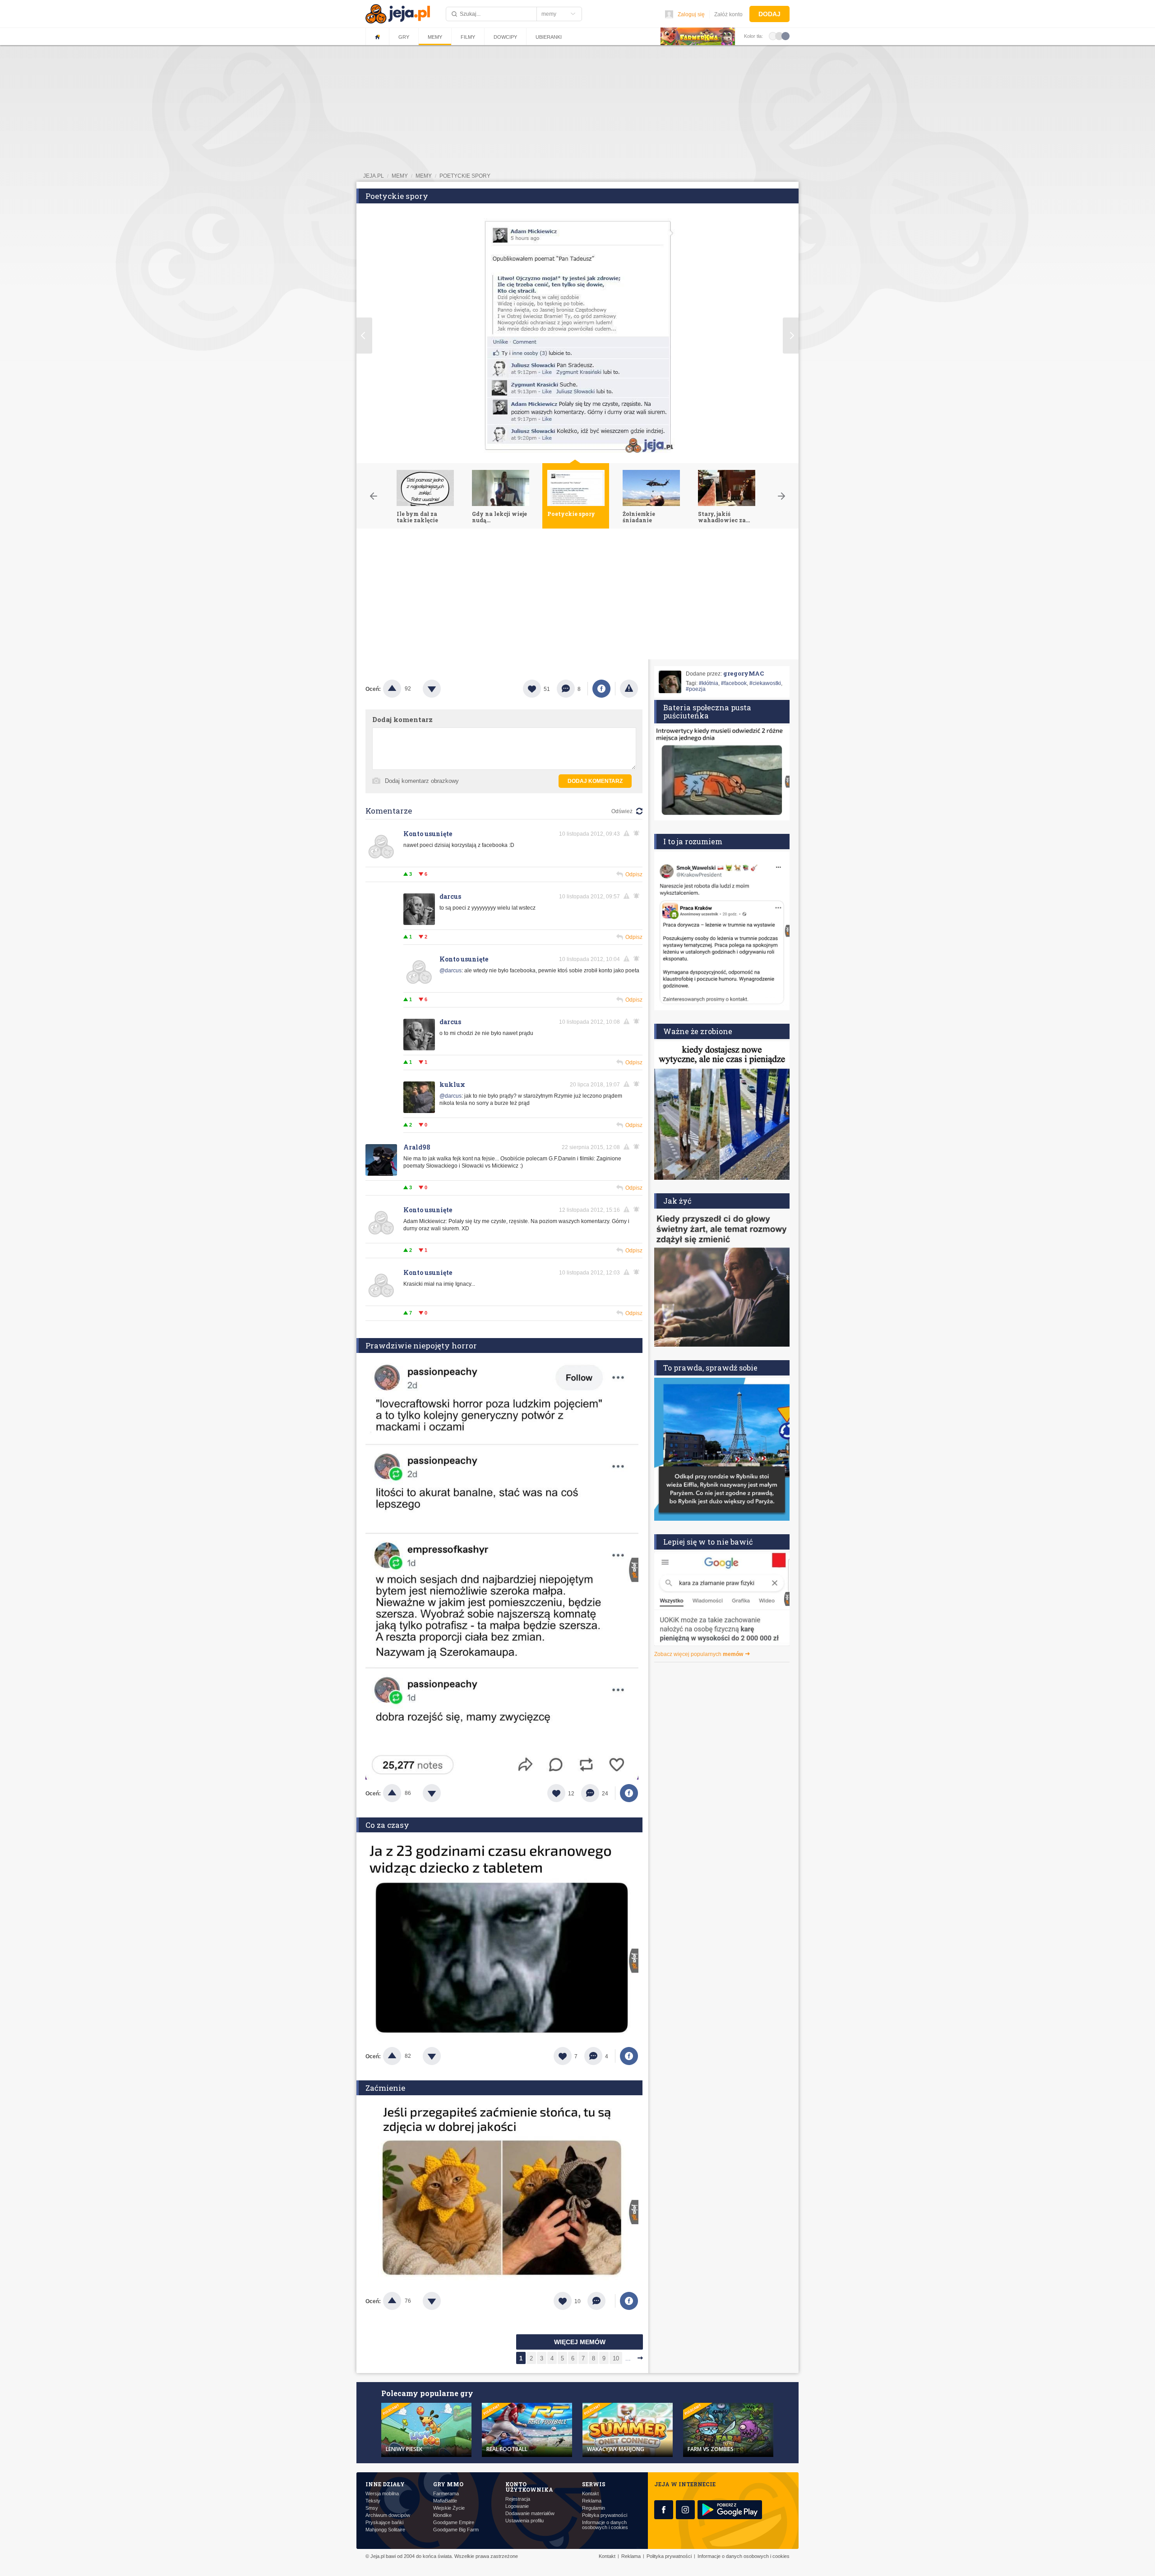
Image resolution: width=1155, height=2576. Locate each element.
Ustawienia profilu (524, 2521)
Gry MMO (448, 2484)
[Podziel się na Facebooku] (601, 689)
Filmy (468, 37)
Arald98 (417, 1147)
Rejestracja (518, 2499)
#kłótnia (709, 683)
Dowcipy (505, 37)
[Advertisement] (577, 596)
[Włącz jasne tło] (773, 36)
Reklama (592, 2501)
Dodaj (769, 14)
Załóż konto (728, 14)
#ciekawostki (765, 683)
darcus (450, 896)
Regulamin (594, 2508)
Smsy (372, 2508)
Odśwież (622, 811)
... (628, 2358)
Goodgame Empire (454, 2523)
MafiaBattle (445, 2501)
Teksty (373, 2501)
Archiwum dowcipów (388, 2515)
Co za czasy (387, 1825)
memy (400, 176)
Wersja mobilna (382, 2494)
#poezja (696, 689)
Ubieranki (549, 37)
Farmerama (446, 2494)
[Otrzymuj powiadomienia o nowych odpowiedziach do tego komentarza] (638, 1084)
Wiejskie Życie (449, 2508)
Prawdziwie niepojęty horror (421, 1345)
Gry (404, 37)
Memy (435, 37)
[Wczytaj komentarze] (601, 2301)
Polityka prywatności (605, 2515)
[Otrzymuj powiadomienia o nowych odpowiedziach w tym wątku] (638, 833)
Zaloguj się (691, 14)
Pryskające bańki (384, 2523)
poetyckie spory (465, 176)
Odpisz (634, 874)
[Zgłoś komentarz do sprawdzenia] (628, 833)
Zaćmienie (385, 2088)
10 (616, 2358)
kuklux (452, 1084)
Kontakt (590, 2494)
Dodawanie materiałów (530, 2514)
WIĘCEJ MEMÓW (580, 2342)
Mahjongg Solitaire (385, 2530)
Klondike (442, 2515)
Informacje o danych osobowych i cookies (605, 2525)
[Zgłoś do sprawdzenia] (629, 689)
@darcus (450, 971)
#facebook (734, 683)
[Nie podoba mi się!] (443, 689)
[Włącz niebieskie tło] (785, 36)
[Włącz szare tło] (779, 36)
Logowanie (517, 2506)
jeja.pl (374, 176)
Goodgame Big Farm (456, 2530)
